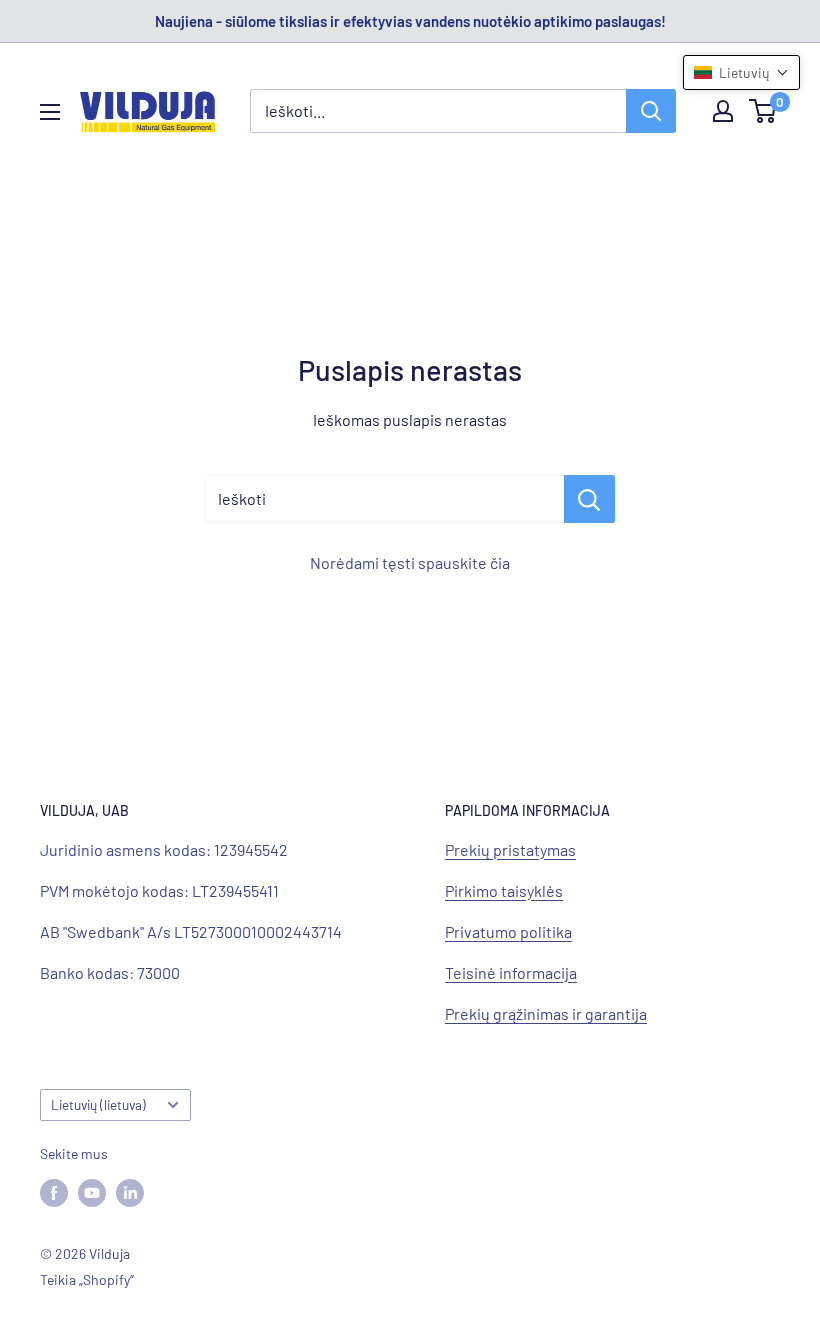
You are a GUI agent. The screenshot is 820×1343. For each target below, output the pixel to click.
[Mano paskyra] (723, 111)
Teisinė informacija (511, 972)
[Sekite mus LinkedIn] (130, 1192)
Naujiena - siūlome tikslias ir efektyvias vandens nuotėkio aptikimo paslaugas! (410, 21)
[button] (741, 72)
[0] (763, 111)
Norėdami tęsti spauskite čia (410, 562)
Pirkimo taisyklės (504, 890)
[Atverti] (50, 112)
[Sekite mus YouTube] (92, 1192)
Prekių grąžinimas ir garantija (546, 1013)
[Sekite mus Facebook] (54, 1192)
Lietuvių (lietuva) (98, 1104)
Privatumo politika (508, 931)
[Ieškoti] (651, 111)
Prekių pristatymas (510, 849)
